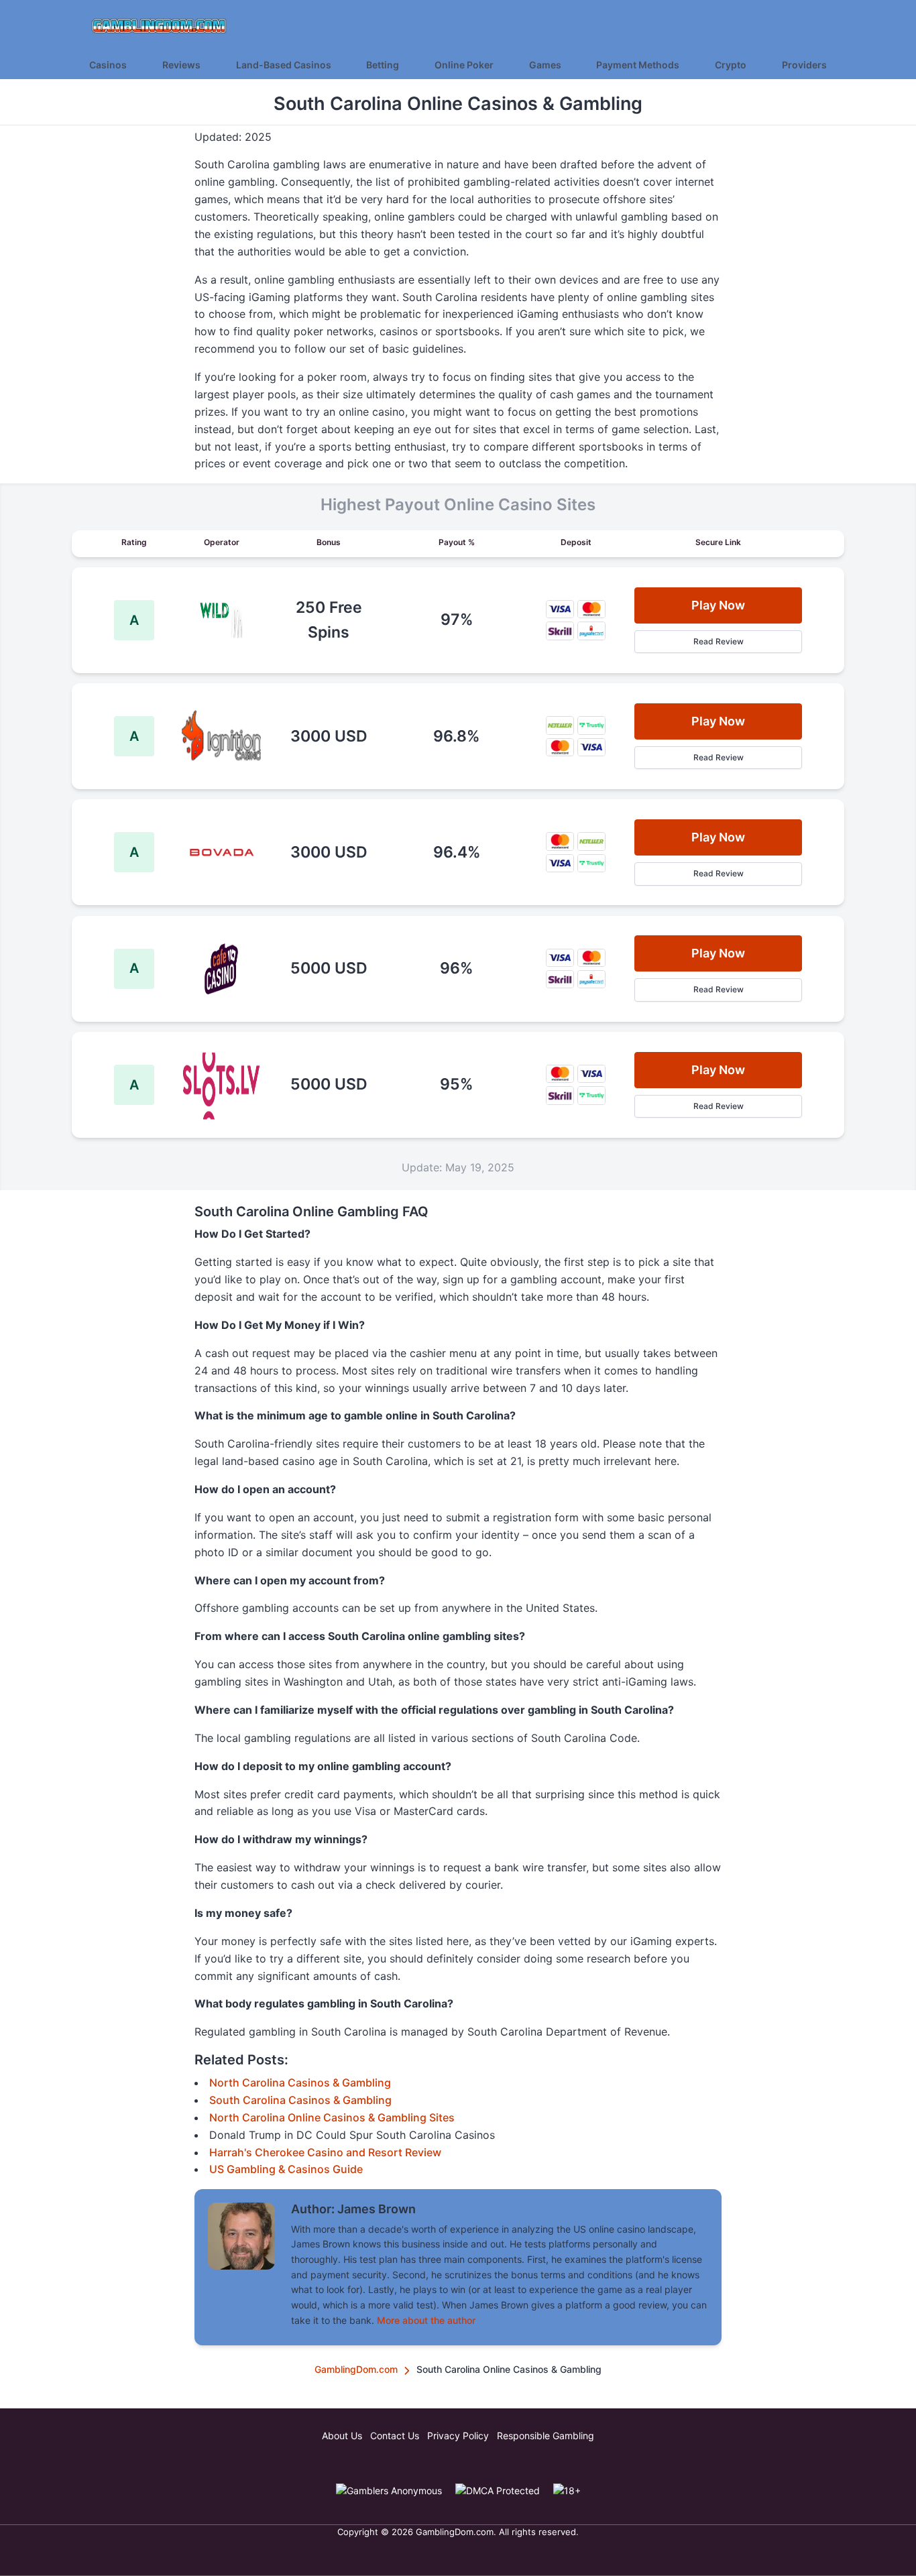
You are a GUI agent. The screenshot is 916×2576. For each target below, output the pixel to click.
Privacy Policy (458, 2436)
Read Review (719, 641)
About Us (342, 2436)
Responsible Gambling (546, 2436)
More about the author (426, 2320)
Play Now (718, 605)
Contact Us (395, 2436)
